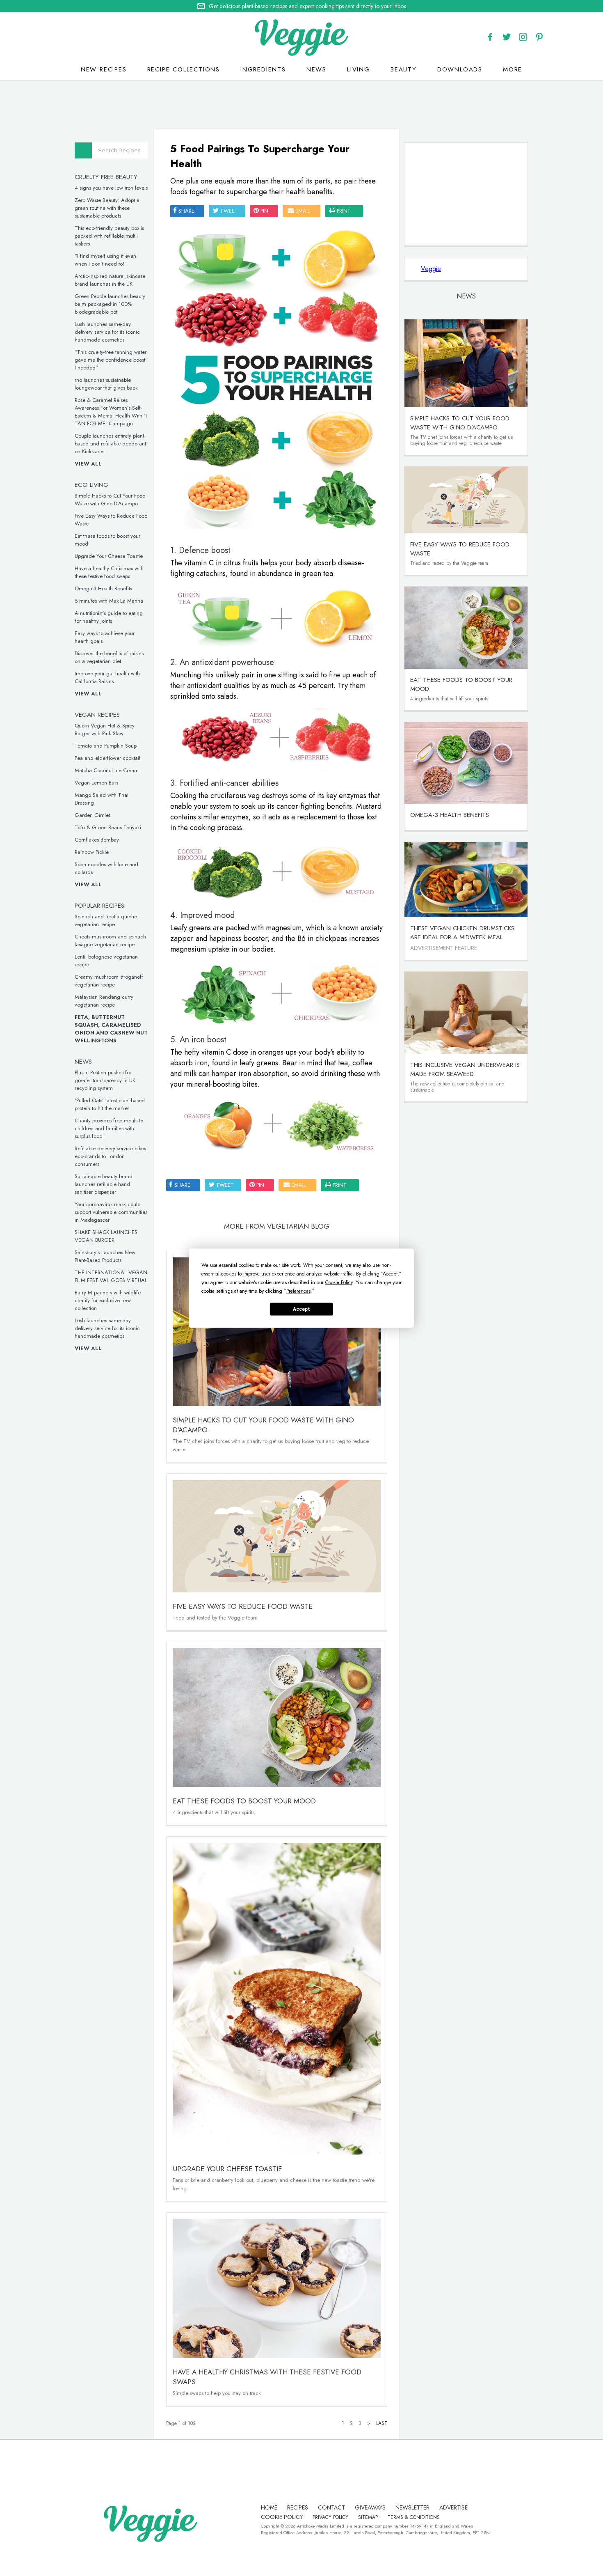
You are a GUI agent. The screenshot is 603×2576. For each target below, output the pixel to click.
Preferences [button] (298, 1291)
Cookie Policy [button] (339, 1282)
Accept (301, 1309)
